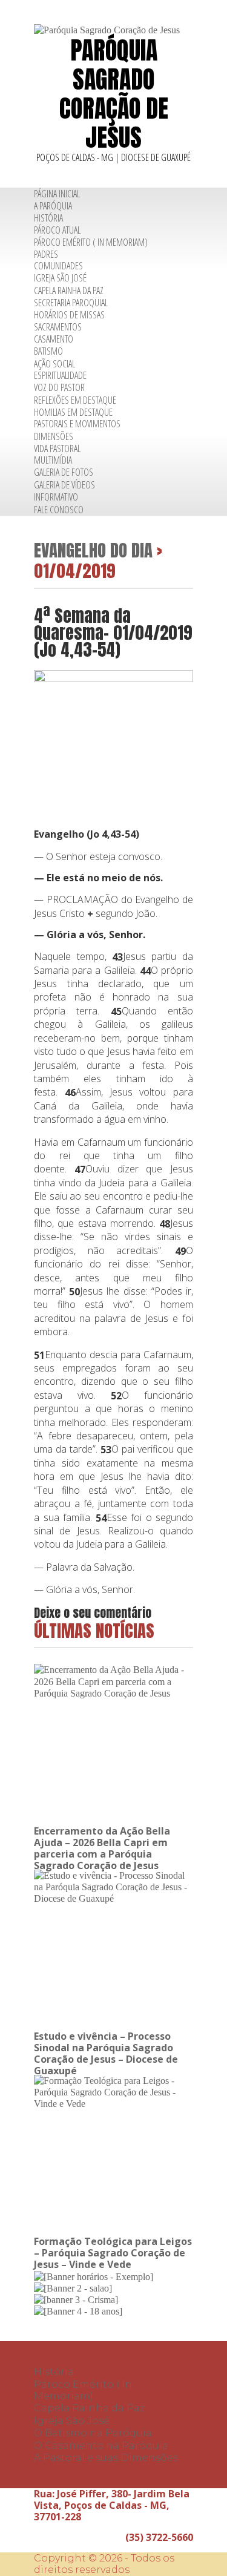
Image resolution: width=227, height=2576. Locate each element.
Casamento (54, 339)
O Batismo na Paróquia (93, 2433)
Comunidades (58, 266)
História (48, 218)
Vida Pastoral (57, 448)
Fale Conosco (59, 510)
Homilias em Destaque (73, 412)
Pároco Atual (57, 230)
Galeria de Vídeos (64, 485)
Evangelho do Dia (93, 550)
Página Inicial (57, 194)
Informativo (56, 497)
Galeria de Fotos (64, 473)
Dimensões (54, 436)
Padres (46, 254)
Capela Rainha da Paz (69, 291)
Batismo (48, 352)
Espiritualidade (60, 375)
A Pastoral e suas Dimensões (106, 2458)
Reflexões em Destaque (75, 400)
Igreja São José (60, 278)
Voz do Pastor (59, 387)
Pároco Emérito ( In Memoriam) (91, 242)
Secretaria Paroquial (71, 303)
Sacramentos (58, 327)
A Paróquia (53, 206)
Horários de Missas (69, 315)
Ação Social (54, 364)
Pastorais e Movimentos (77, 424)
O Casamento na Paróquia (101, 2446)
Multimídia (53, 460)
